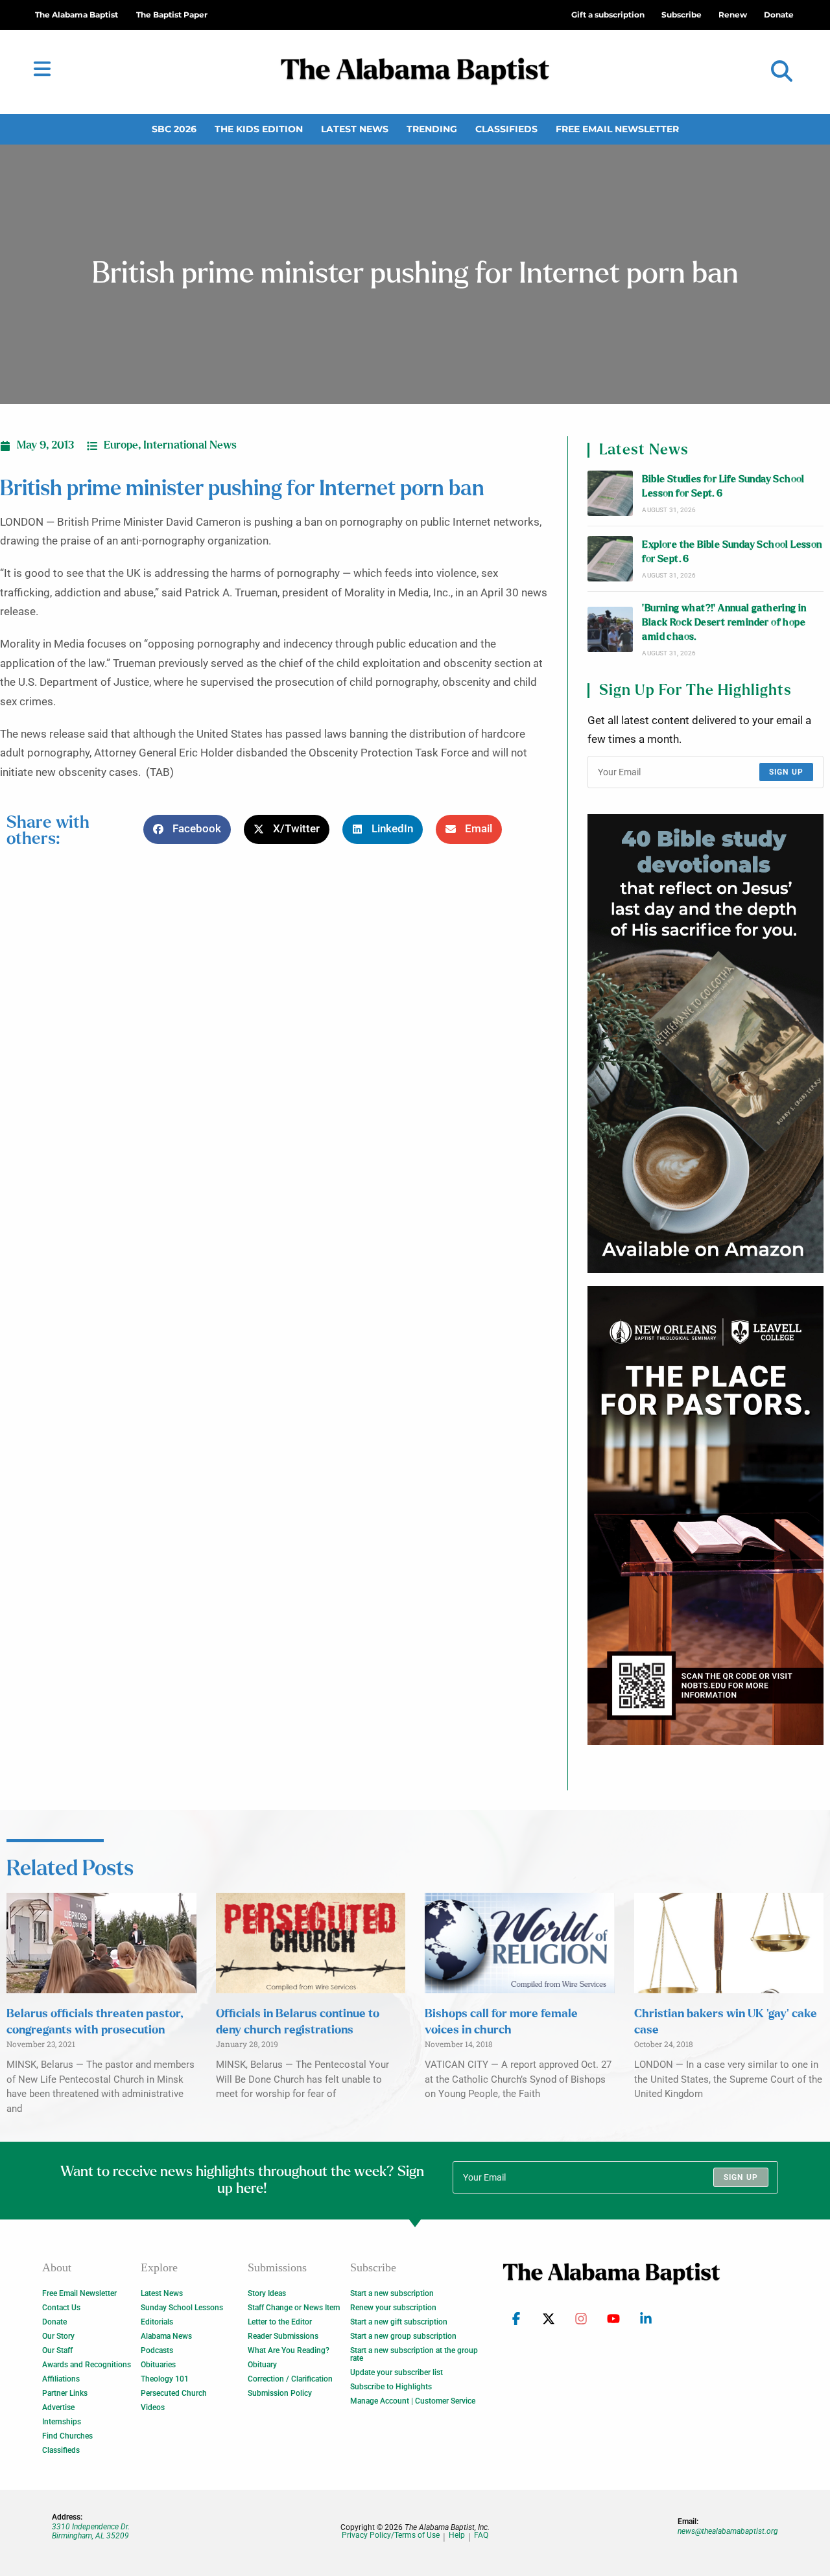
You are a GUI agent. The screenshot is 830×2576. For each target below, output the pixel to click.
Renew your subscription (393, 2308)
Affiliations (61, 2379)
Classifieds (506, 129)
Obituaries (158, 2365)
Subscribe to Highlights (391, 2387)
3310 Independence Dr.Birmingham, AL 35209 (91, 2531)
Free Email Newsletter (617, 129)
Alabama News (166, 2336)
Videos (153, 2407)
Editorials (157, 2322)
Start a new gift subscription (399, 2322)
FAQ (481, 2535)
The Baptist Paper (172, 15)
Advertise (58, 2407)
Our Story (58, 2336)
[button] (782, 72)
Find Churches (67, 2436)
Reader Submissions (283, 2336)
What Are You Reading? (289, 2350)
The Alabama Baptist (77, 15)
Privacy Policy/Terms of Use (391, 2535)
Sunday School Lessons (182, 2308)
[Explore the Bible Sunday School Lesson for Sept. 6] (610, 559)
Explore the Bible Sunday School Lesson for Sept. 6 (732, 552)
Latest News (355, 129)
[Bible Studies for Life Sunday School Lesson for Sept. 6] (610, 493)
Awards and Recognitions (87, 2365)
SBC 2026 (174, 129)
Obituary (262, 2365)
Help (457, 2535)
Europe (121, 445)
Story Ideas (267, 2293)
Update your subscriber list (397, 2372)
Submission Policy (280, 2393)
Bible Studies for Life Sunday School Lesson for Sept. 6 (723, 486)
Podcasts (157, 2350)
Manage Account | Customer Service (413, 2401)
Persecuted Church (174, 2393)
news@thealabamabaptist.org (728, 2531)
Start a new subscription (392, 2293)
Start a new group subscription (403, 2336)
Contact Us (61, 2308)
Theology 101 (165, 2379)
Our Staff (57, 2350)
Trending (432, 129)
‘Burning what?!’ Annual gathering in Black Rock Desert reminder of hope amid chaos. (724, 623)
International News (190, 445)
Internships (62, 2422)
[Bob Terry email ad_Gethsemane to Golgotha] (705, 1044)
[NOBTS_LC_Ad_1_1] (705, 1516)
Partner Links (65, 2393)
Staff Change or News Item (294, 2308)
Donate (54, 2322)
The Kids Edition (259, 129)
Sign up (786, 772)
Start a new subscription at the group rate (414, 2354)
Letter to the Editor (280, 2322)
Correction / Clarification (290, 2379)
